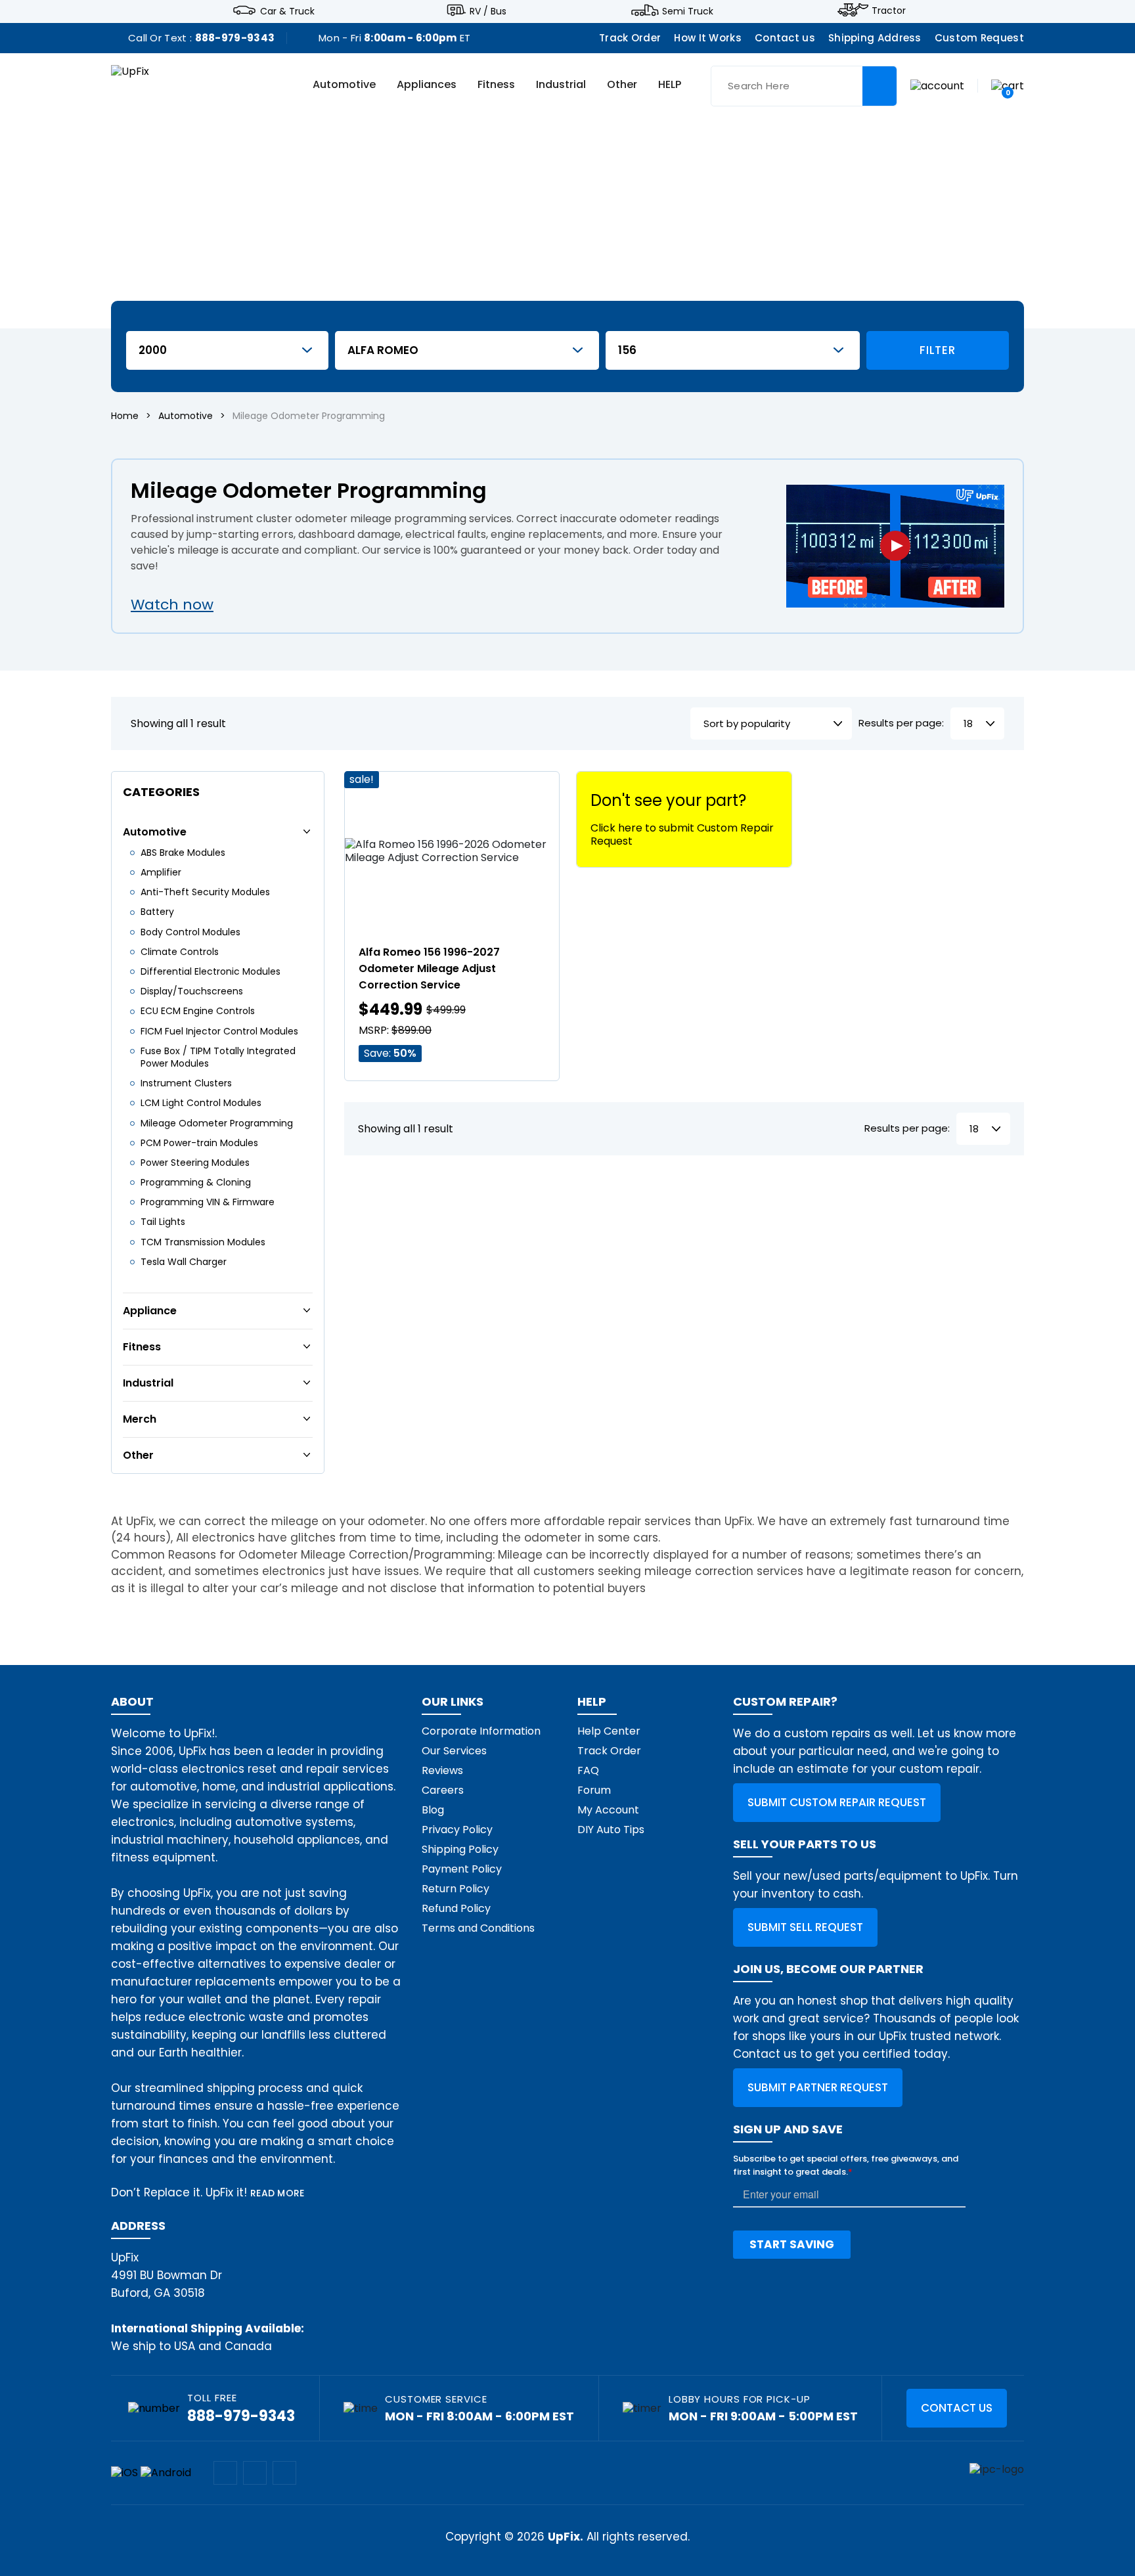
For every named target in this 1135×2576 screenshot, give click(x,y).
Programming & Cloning (196, 1182)
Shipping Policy (460, 1849)
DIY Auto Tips (611, 1830)
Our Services (454, 1751)
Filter (937, 350)
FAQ (588, 1770)
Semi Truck (688, 11)
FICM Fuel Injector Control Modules (219, 1031)
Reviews (442, 1770)
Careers (443, 1790)
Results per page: (901, 723)
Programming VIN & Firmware (208, 1202)
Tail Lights (163, 1222)
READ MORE (278, 2193)
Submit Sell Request (805, 1927)
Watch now (172, 605)
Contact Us (957, 2408)
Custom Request (979, 38)
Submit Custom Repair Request (837, 1802)
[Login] (937, 85)
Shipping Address (875, 38)
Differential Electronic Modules (211, 971)
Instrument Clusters (186, 1083)
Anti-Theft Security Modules (205, 892)
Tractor (889, 11)
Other (622, 85)
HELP (670, 85)
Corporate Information (481, 1731)
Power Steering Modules (195, 1163)
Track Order (630, 38)
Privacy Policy (457, 1830)
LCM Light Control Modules (201, 1103)
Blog (433, 1810)
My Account (608, 1810)
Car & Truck (287, 11)
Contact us (785, 38)
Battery (157, 912)
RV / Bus (488, 11)
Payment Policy (462, 1869)
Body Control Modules (190, 932)
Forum (594, 1790)
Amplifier (161, 872)
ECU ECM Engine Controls (198, 1011)
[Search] (879, 86)
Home (125, 416)
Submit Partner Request (818, 2087)
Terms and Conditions (478, 1928)
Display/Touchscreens (192, 991)
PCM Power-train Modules (199, 1143)
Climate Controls (180, 952)
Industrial (561, 85)
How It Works (708, 38)
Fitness (496, 85)
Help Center (609, 1731)
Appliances (427, 85)
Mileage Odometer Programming (217, 1123)
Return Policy (456, 1889)
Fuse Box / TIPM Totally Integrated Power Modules (218, 1057)
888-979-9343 (235, 38)
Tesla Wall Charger (184, 1262)
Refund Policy (456, 1908)
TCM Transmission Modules (203, 1242)
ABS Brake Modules (183, 853)
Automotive (344, 85)
